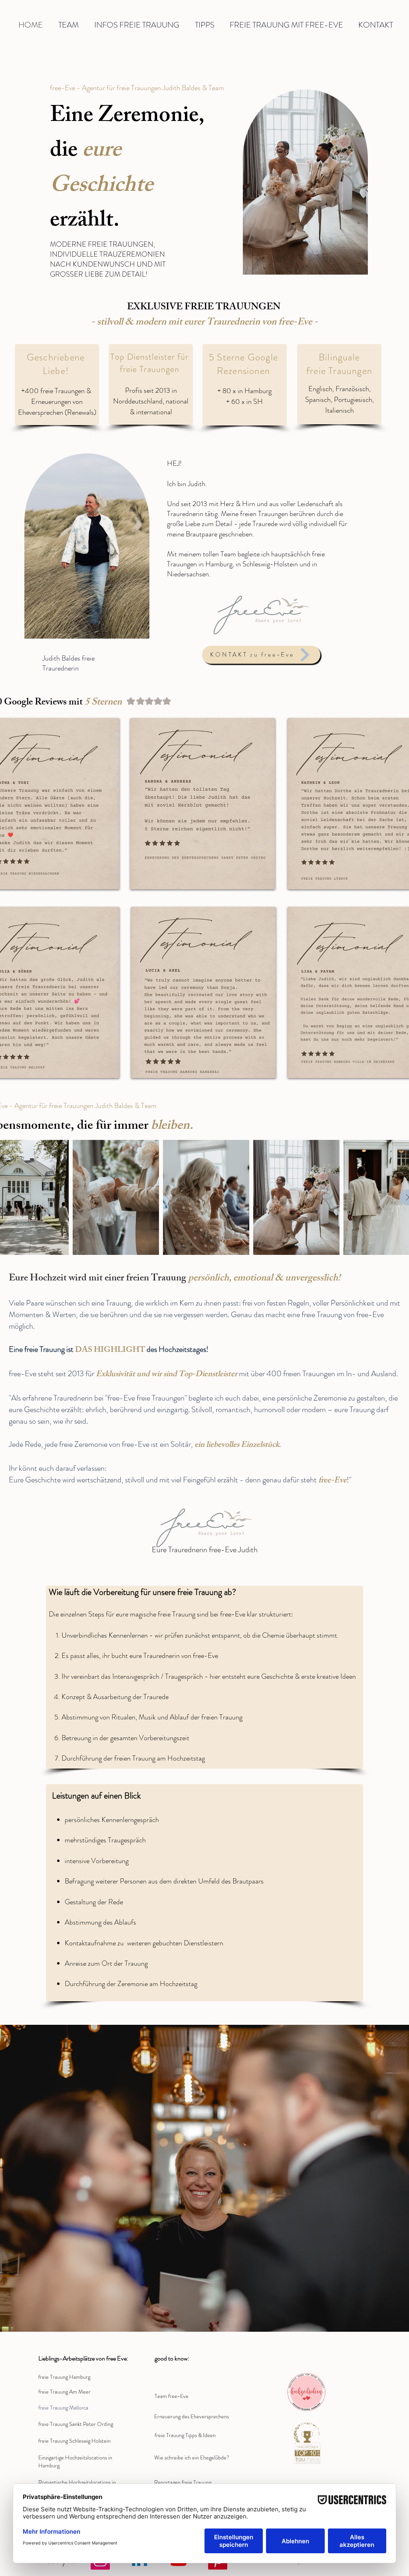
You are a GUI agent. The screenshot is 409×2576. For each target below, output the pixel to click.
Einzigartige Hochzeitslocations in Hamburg (75, 2461)
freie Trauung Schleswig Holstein (74, 2441)
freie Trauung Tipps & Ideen (185, 2435)
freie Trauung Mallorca (63, 2408)
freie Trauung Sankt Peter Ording (76, 2424)
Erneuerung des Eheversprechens (192, 2416)
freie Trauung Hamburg (64, 2377)
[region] (87, 547)
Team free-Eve (172, 2396)
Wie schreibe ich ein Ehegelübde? (192, 2457)
